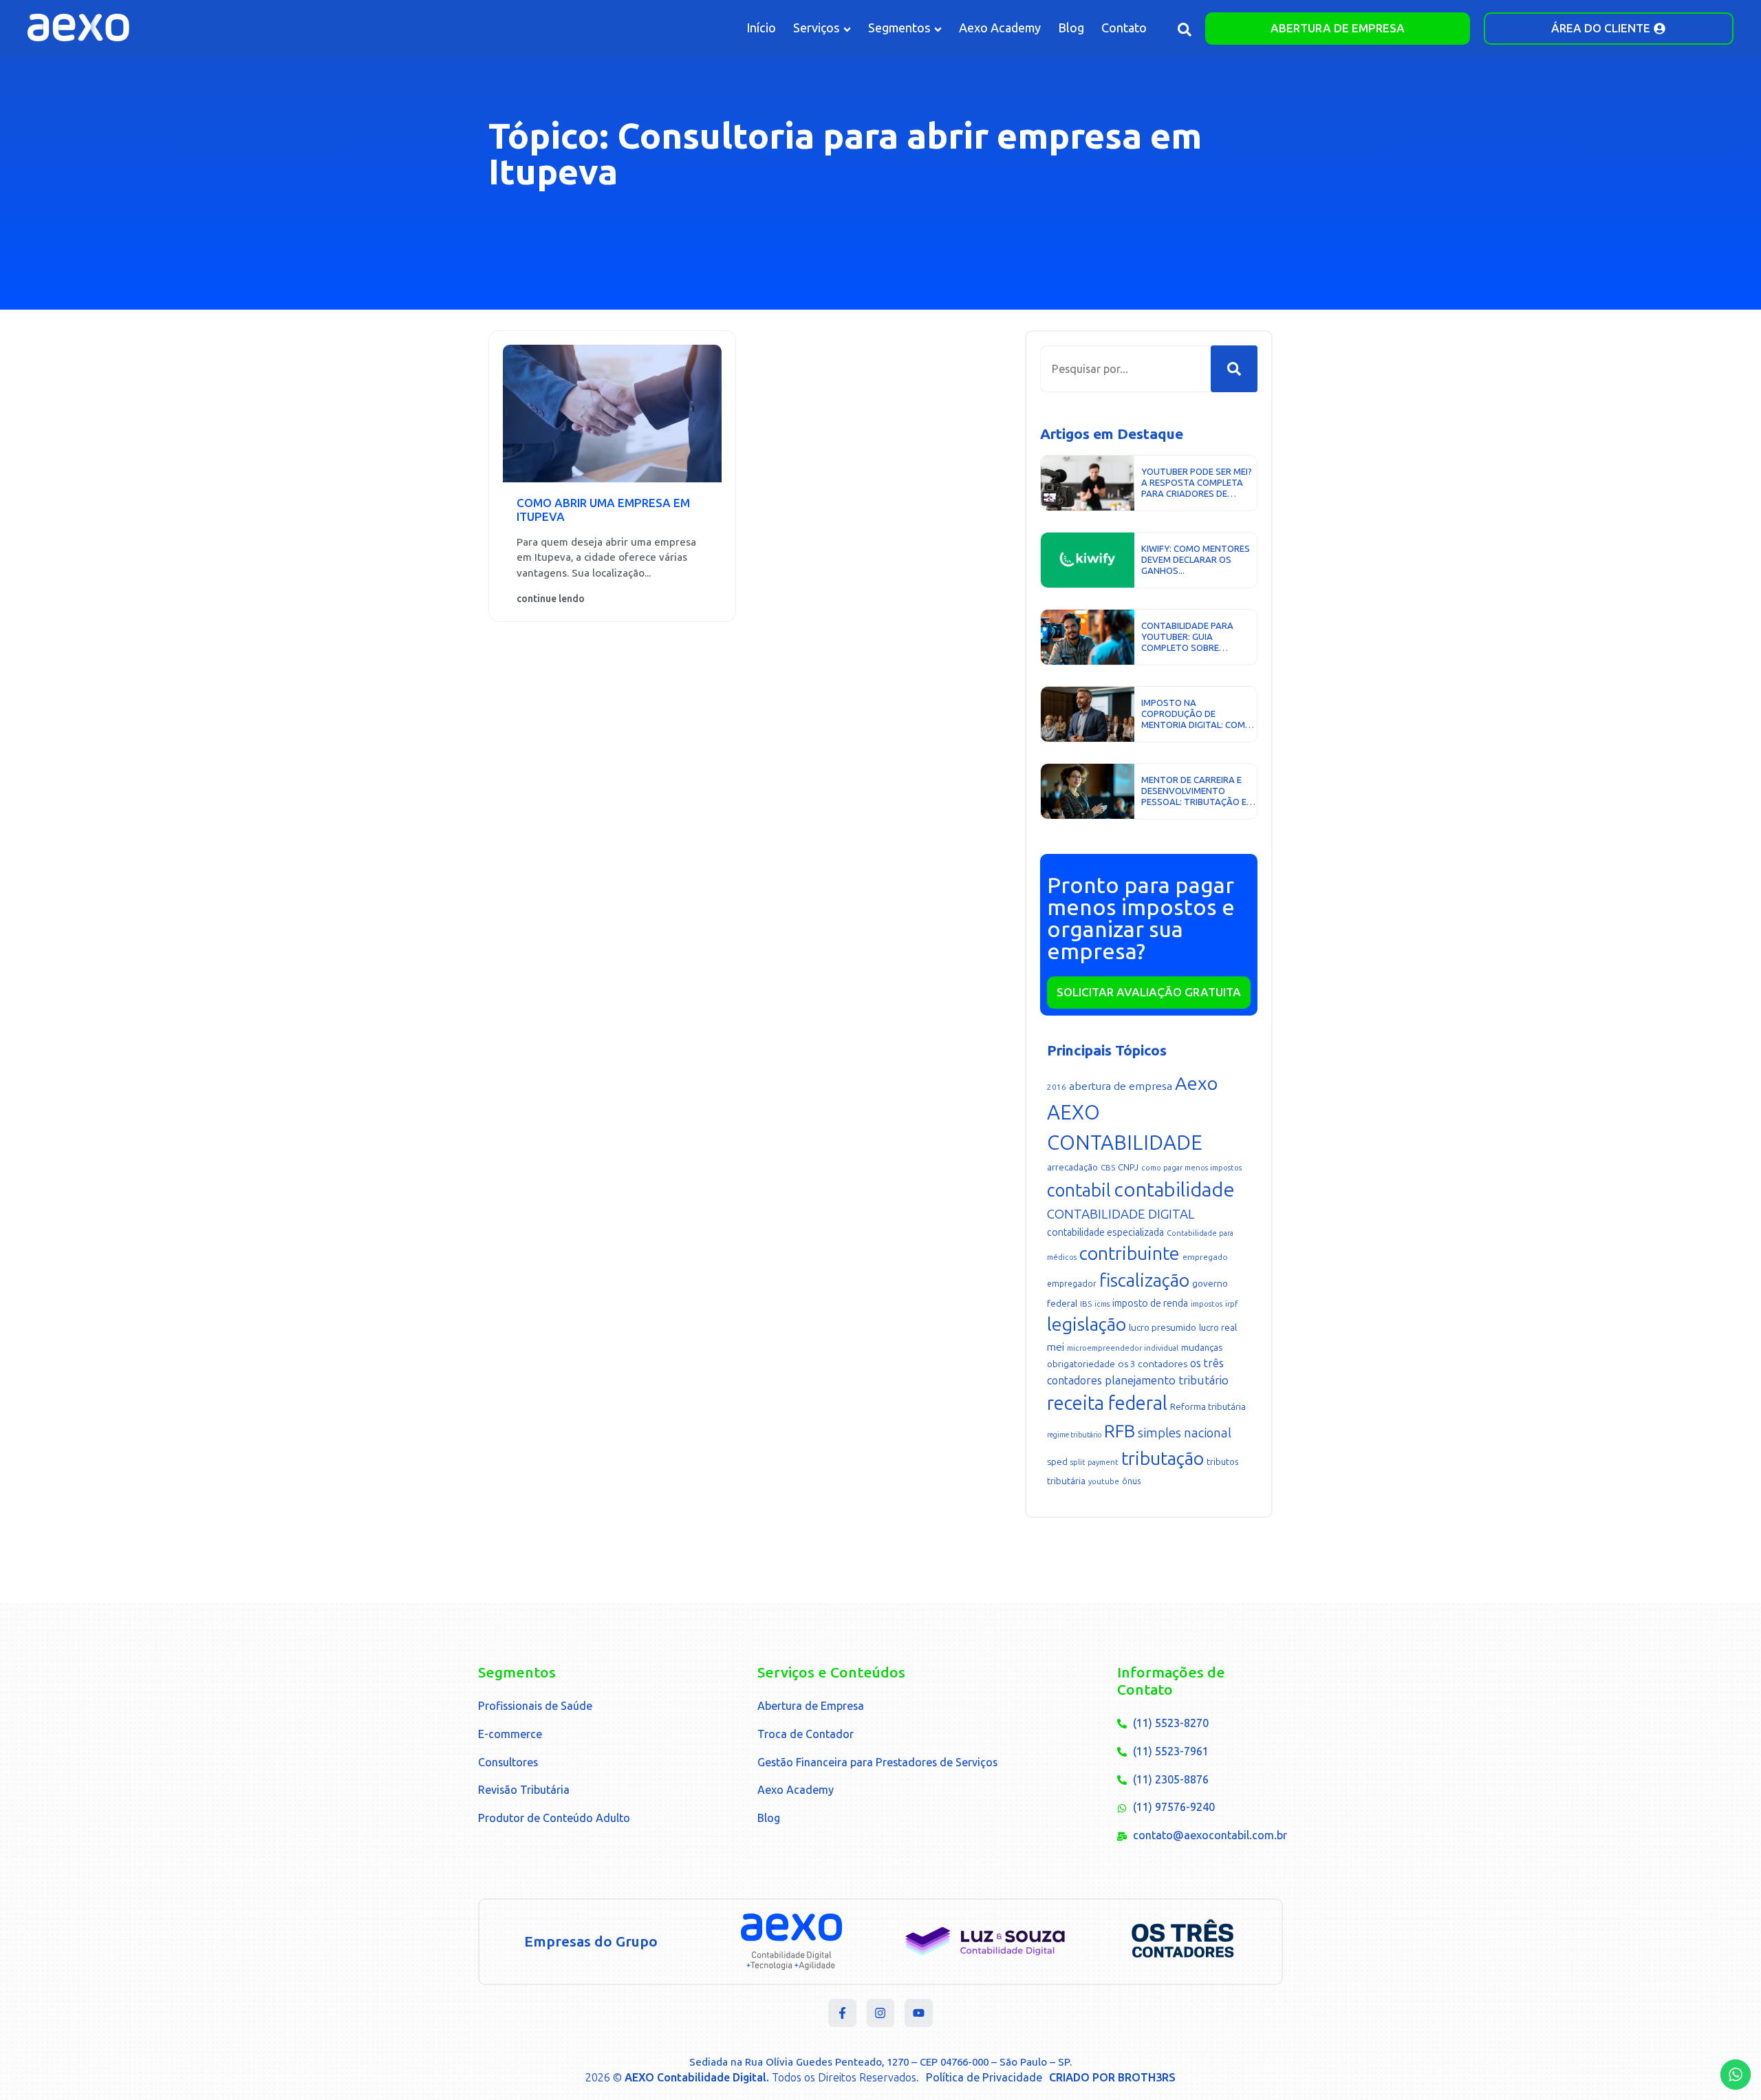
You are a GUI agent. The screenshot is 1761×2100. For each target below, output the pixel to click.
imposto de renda (1150, 1304)
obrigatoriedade (1081, 1364)
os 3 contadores (1153, 1364)
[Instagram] (881, 2013)
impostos (1207, 1304)
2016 (1057, 1087)
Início (761, 28)
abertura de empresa (1121, 1086)
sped (1057, 1462)
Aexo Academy (1000, 28)
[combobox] (1125, 369)
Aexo (1196, 1084)
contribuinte (1130, 1254)
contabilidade (1174, 1190)
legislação (1087, 1325)
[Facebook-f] (842, 2013)
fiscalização (1144, 1281)
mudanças (1202, 1348)
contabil (1079, 1190)
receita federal (1107, 1403)
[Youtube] (919, 2013)
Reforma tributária (1208, 1407)
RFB (1120, 1431)
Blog (1071, 28)
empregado (1205, 1257)
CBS (1108, 1168)
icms (1102, 1304)
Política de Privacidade (984, 2078)
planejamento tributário (1167, 1381)
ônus (1131, 1481)
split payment (1094, 1462)
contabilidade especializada (1105, 1233)
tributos (1223, 1462)
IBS (1086, 1304)
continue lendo (551, 599)
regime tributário (1074, 1435)
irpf (1231, 1304)
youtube (1104, 1482)
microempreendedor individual (1123, 1348)
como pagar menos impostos (1191, 1168)
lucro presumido (1163, 1328)
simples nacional (1185, 1433)
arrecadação (1072, 1167)
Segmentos (899, 28)
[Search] (1234, 369)
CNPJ (1128, 1167)
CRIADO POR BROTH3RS (1112, 2078)
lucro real (1218, 1328)
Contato (1124, 28)
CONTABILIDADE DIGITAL (1121, 1214)
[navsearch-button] (1185, 32)
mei (1056, 1347)
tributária (1066, 1481)
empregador (1072, 1284)
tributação (1163, 1459)
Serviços (817, 28)
